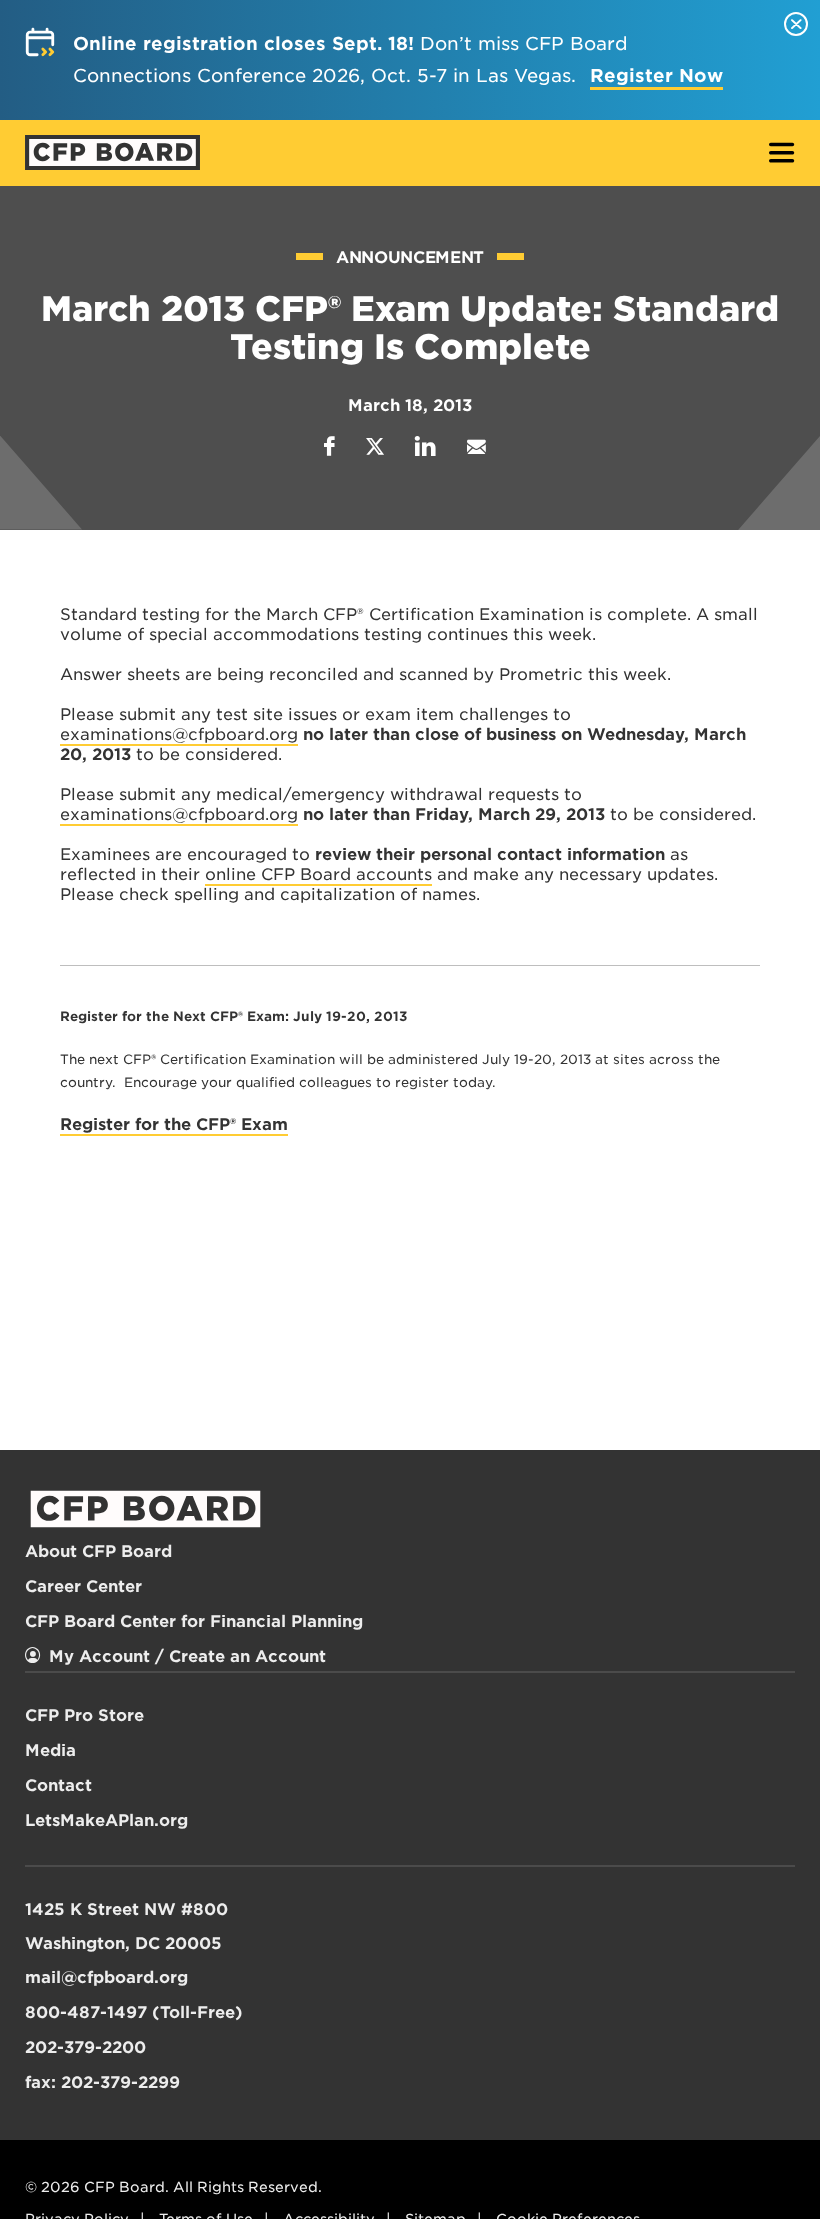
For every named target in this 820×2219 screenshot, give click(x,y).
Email (476, 446)
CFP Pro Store (84, 1715)
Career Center (83, 1586)
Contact (58, 1785)
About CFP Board (98, 1551)
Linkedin (425, 446)
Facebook (329, 446)
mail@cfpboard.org (106, 1977)
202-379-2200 (85, 2047)
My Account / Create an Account (187, 1656)
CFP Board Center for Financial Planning (194, 1621)
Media (50, 1750)
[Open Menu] (782, 154)
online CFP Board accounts (318, 874)
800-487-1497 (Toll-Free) (134, 2012)
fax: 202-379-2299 (102, 2082)
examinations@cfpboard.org (179, 734)
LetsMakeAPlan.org (106, 1820)
